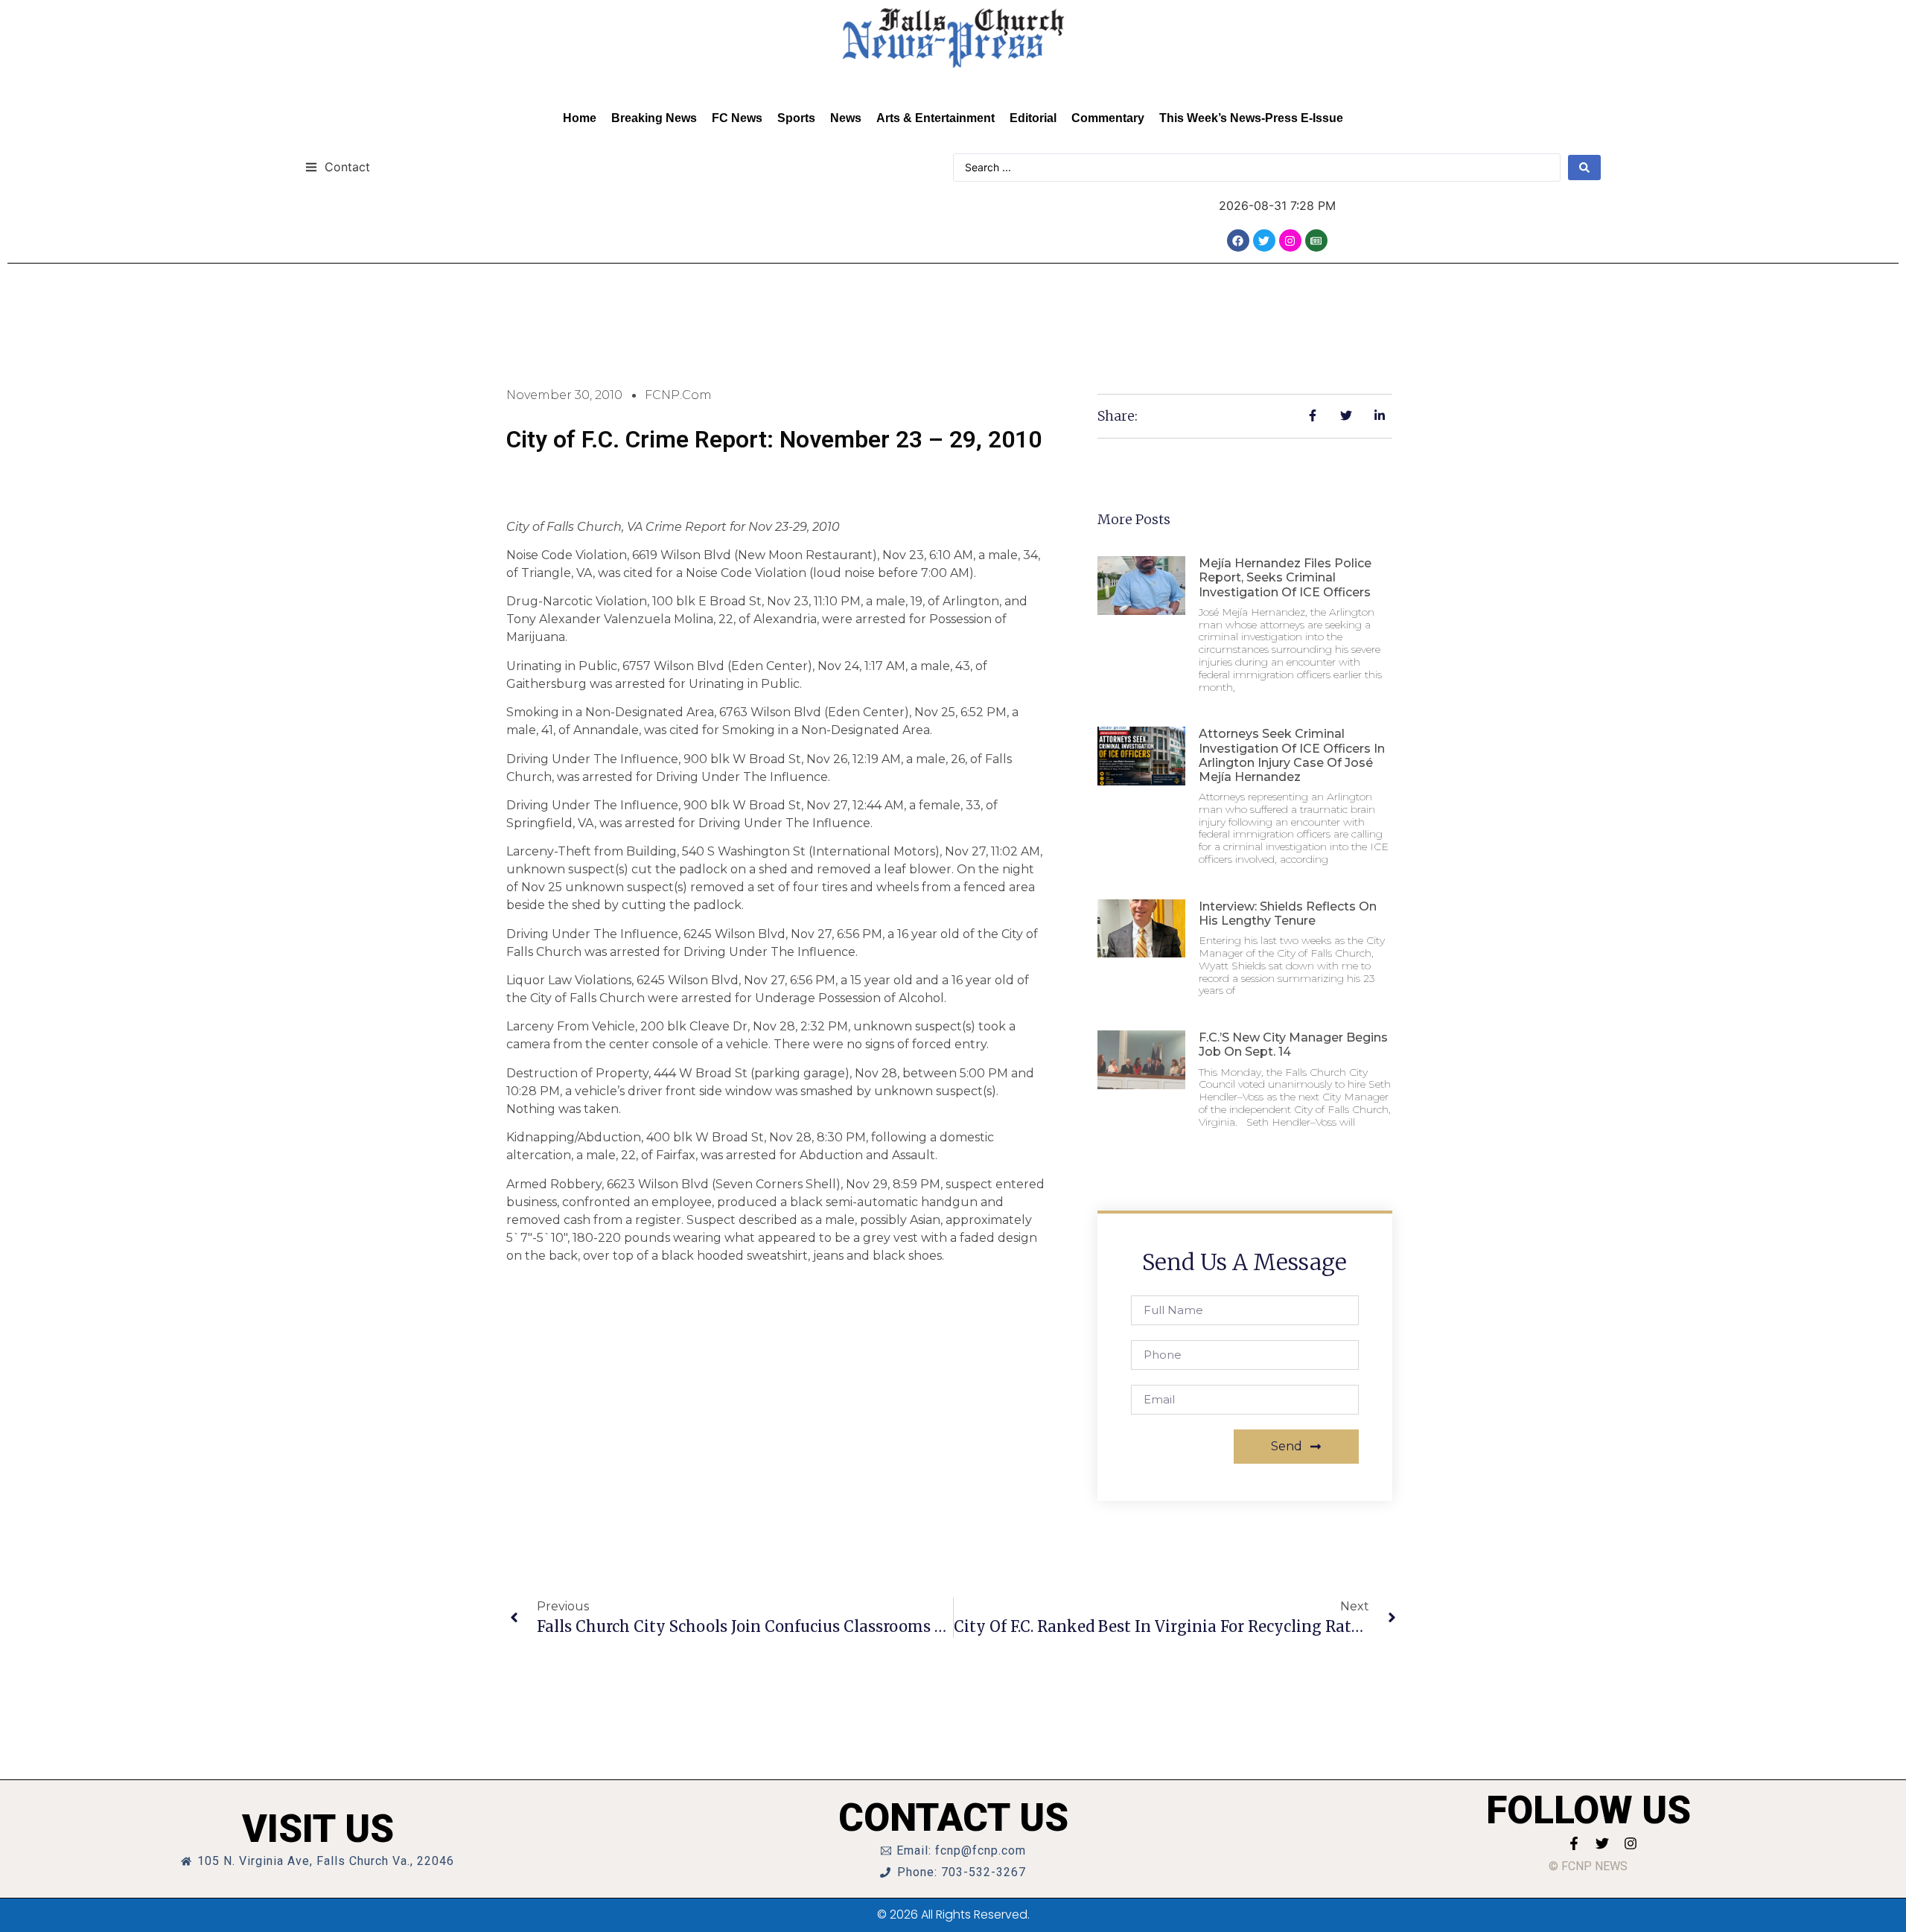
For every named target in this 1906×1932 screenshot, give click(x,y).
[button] (338, 166)
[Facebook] (1238, 240)
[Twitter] (1264, 240)
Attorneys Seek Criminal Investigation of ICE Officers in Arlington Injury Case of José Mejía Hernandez (1292, 755)
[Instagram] (1290, 240)
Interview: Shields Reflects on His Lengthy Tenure (1288, 914)
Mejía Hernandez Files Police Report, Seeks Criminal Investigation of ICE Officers (1285, 577)
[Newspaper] (1316, 240)
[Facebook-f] (1574, 1843)
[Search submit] (1584, 168)
